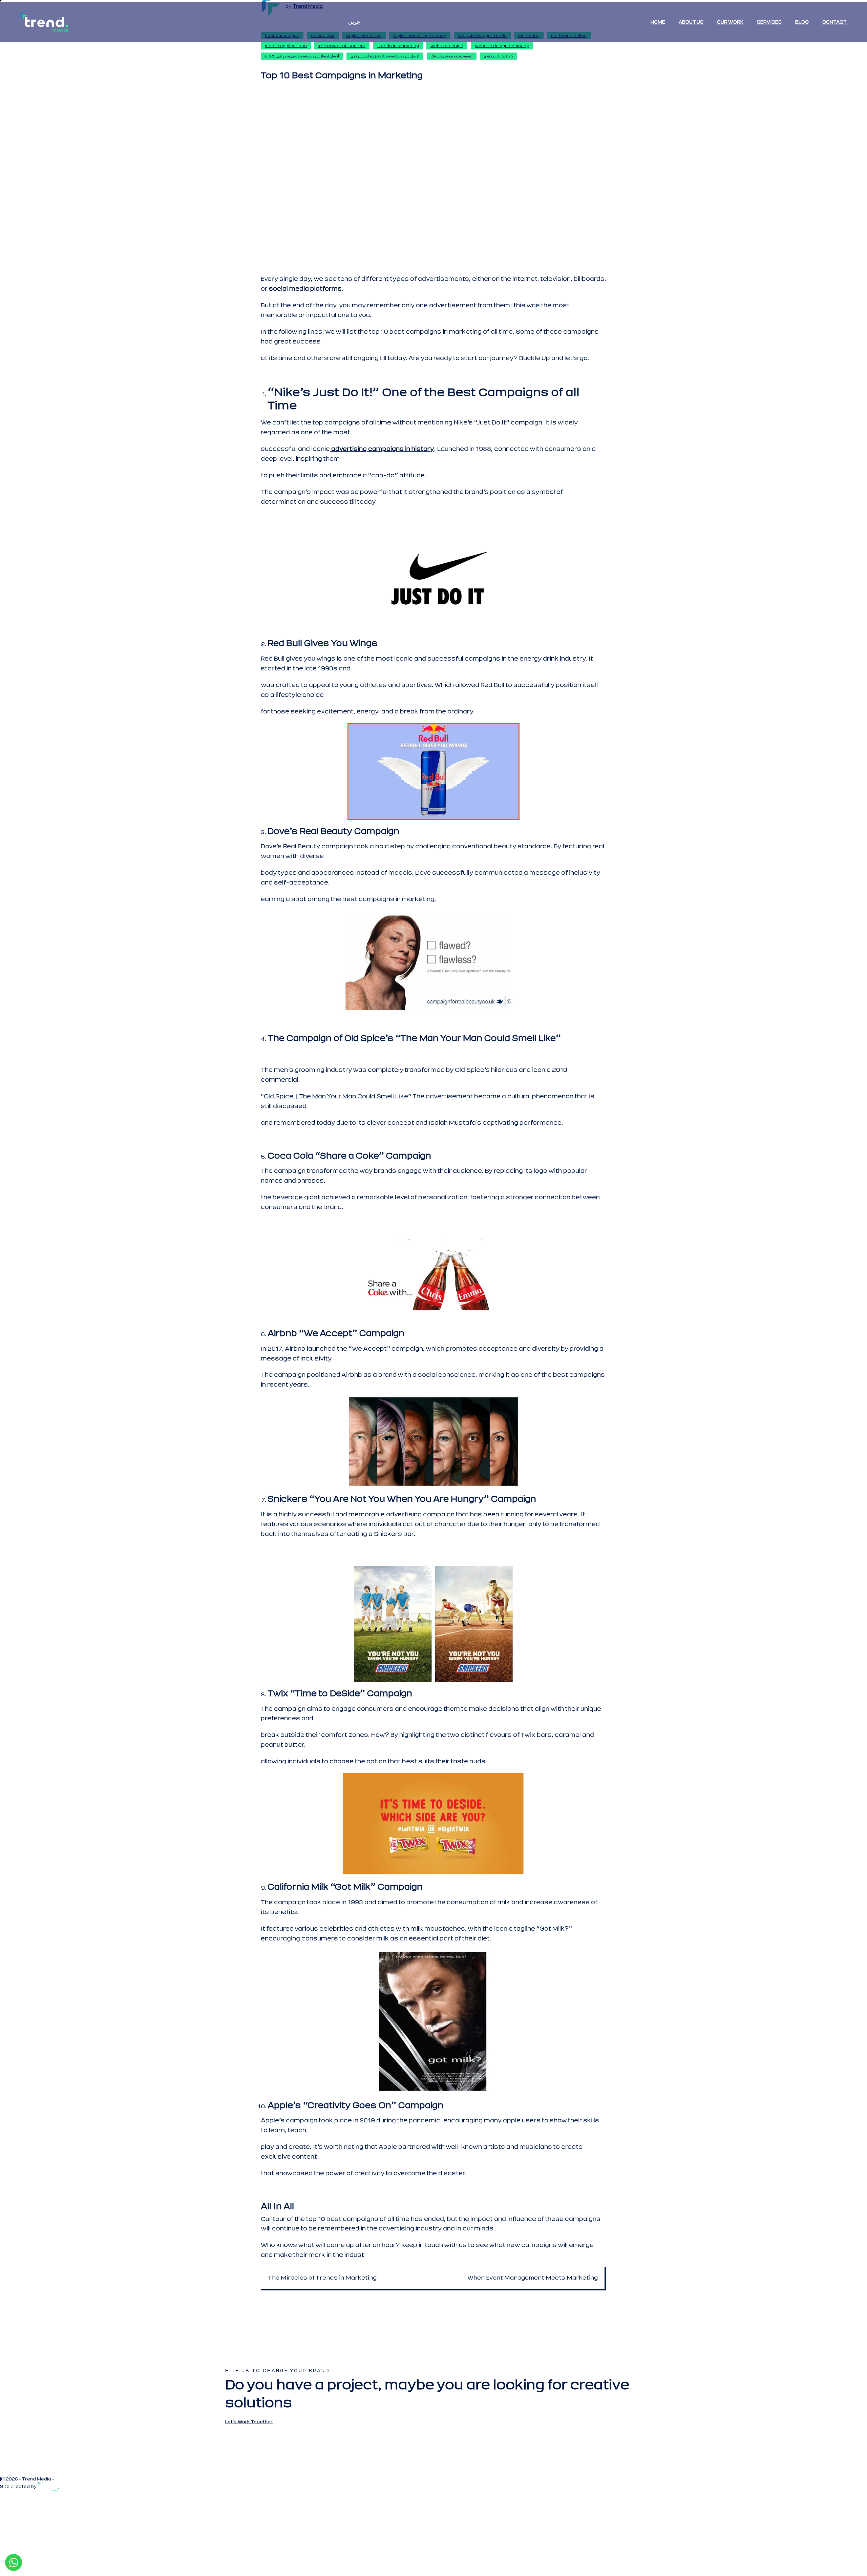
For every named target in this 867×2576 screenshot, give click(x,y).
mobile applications (286, 46)
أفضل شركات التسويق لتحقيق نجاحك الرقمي (385, 56)
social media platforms (305, 289)
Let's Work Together (249, 2422)
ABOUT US (691, 22)
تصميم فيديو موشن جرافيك (452, 56)
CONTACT (834, 22)
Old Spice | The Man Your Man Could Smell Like (336, 1096)
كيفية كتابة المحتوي (499, 56)
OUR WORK (730, 22)
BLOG (802, 22)
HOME (658, 22)
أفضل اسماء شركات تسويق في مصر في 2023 (302, 56)
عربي (354, 22)
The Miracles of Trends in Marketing (322, 2278)
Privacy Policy (71, 2479)
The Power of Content (342, 46)
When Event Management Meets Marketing (533, 2278)
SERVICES (769, 22)
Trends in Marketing (398, 46)
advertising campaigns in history (382, 449)
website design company (502, 46)
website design (447, 46)
